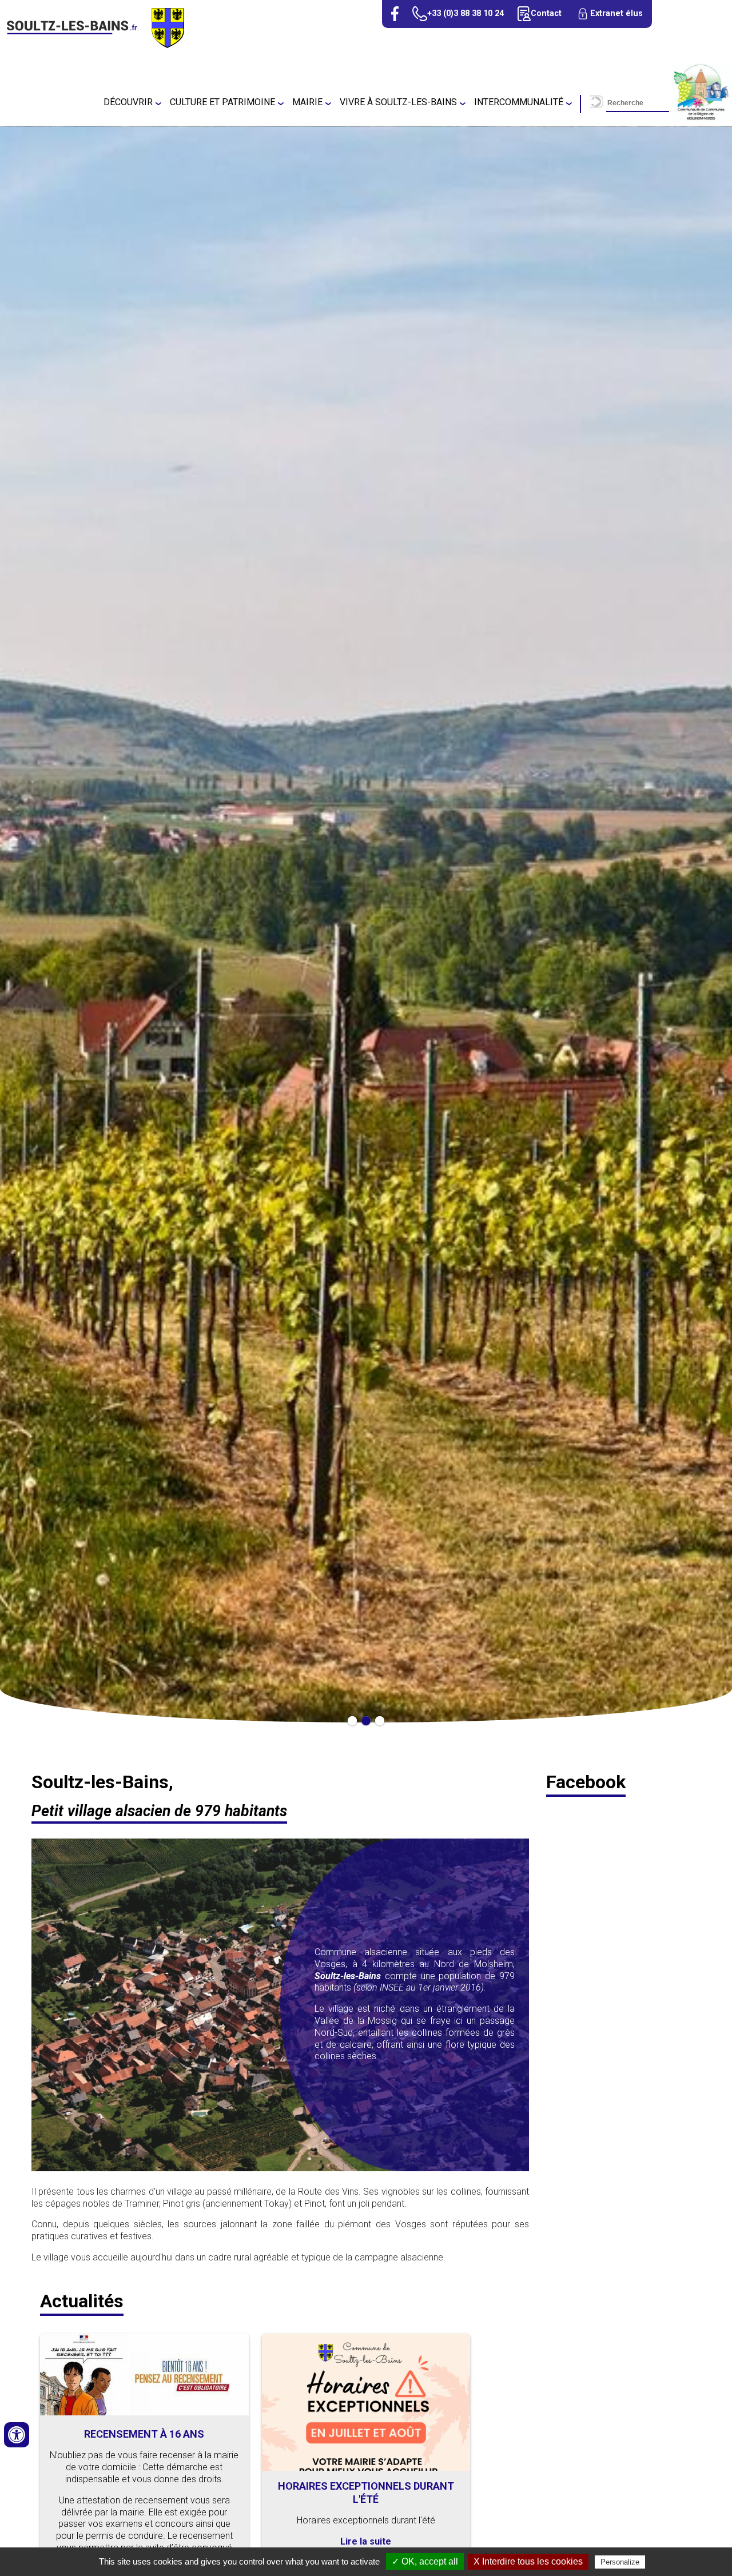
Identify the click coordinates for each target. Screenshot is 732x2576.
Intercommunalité (519, 102)
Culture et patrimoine (222, 102)
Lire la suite (366, 2541)
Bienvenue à (366, 1113)
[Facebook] (395, 14)
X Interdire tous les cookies (528, 2561)
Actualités (82, 2301)
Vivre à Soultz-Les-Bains (398, 102)
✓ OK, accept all (425, 2561)
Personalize (620, 2562)
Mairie (307, 102)
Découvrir (128, 102)
